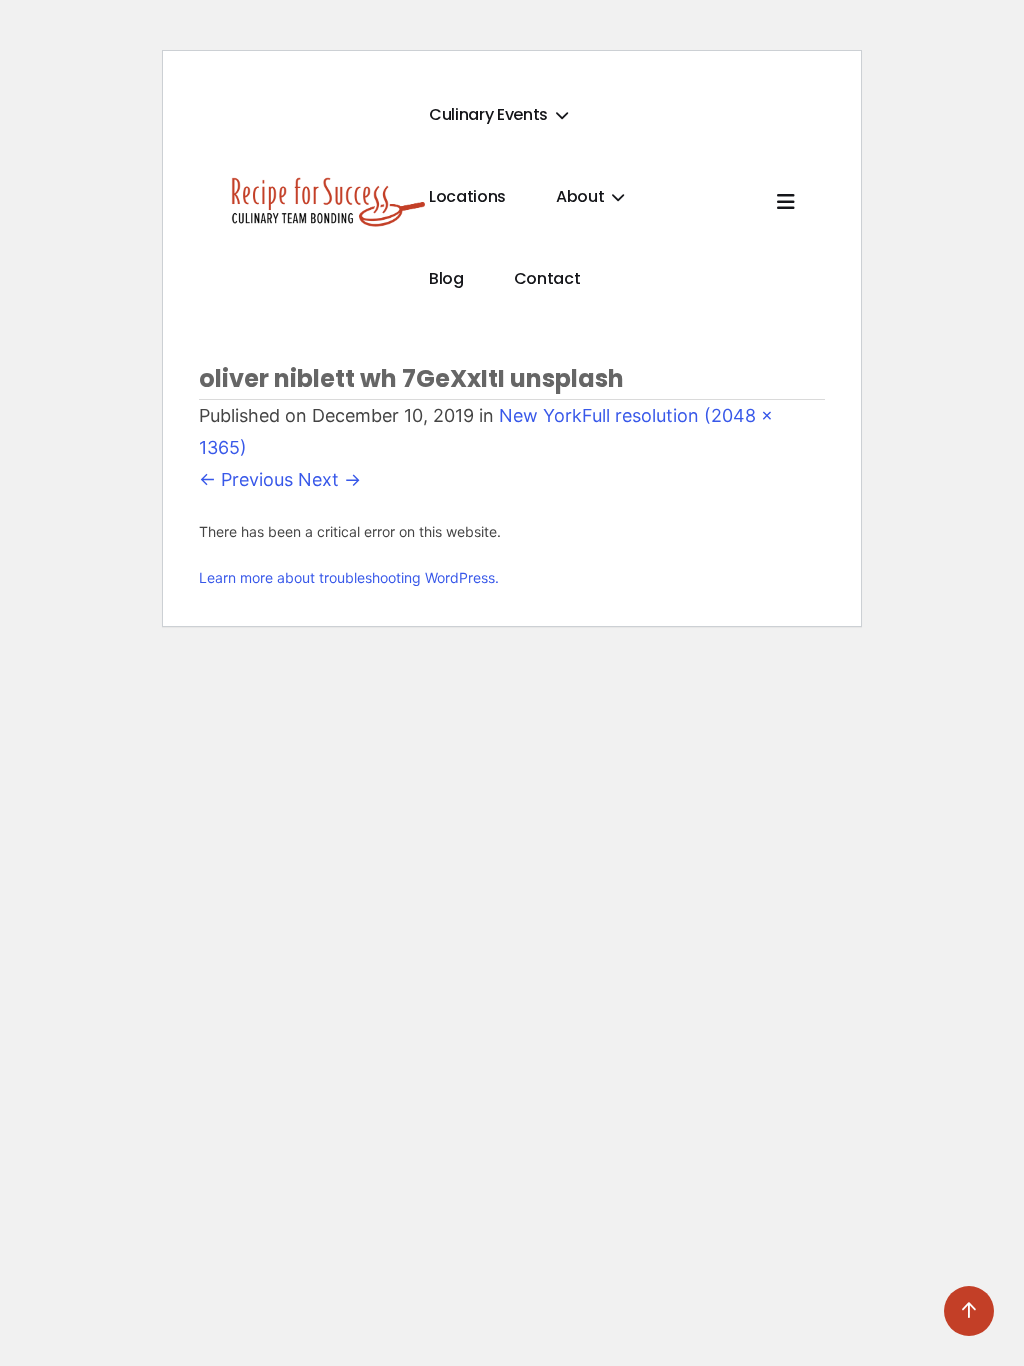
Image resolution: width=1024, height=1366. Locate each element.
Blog (446, 278)
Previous (246, 479)
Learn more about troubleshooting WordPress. (349, 577)
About (582, 196)
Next (329, 479)
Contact (547, 278)
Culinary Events (490, 114)
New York (540, 415)
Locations (467, 196)
